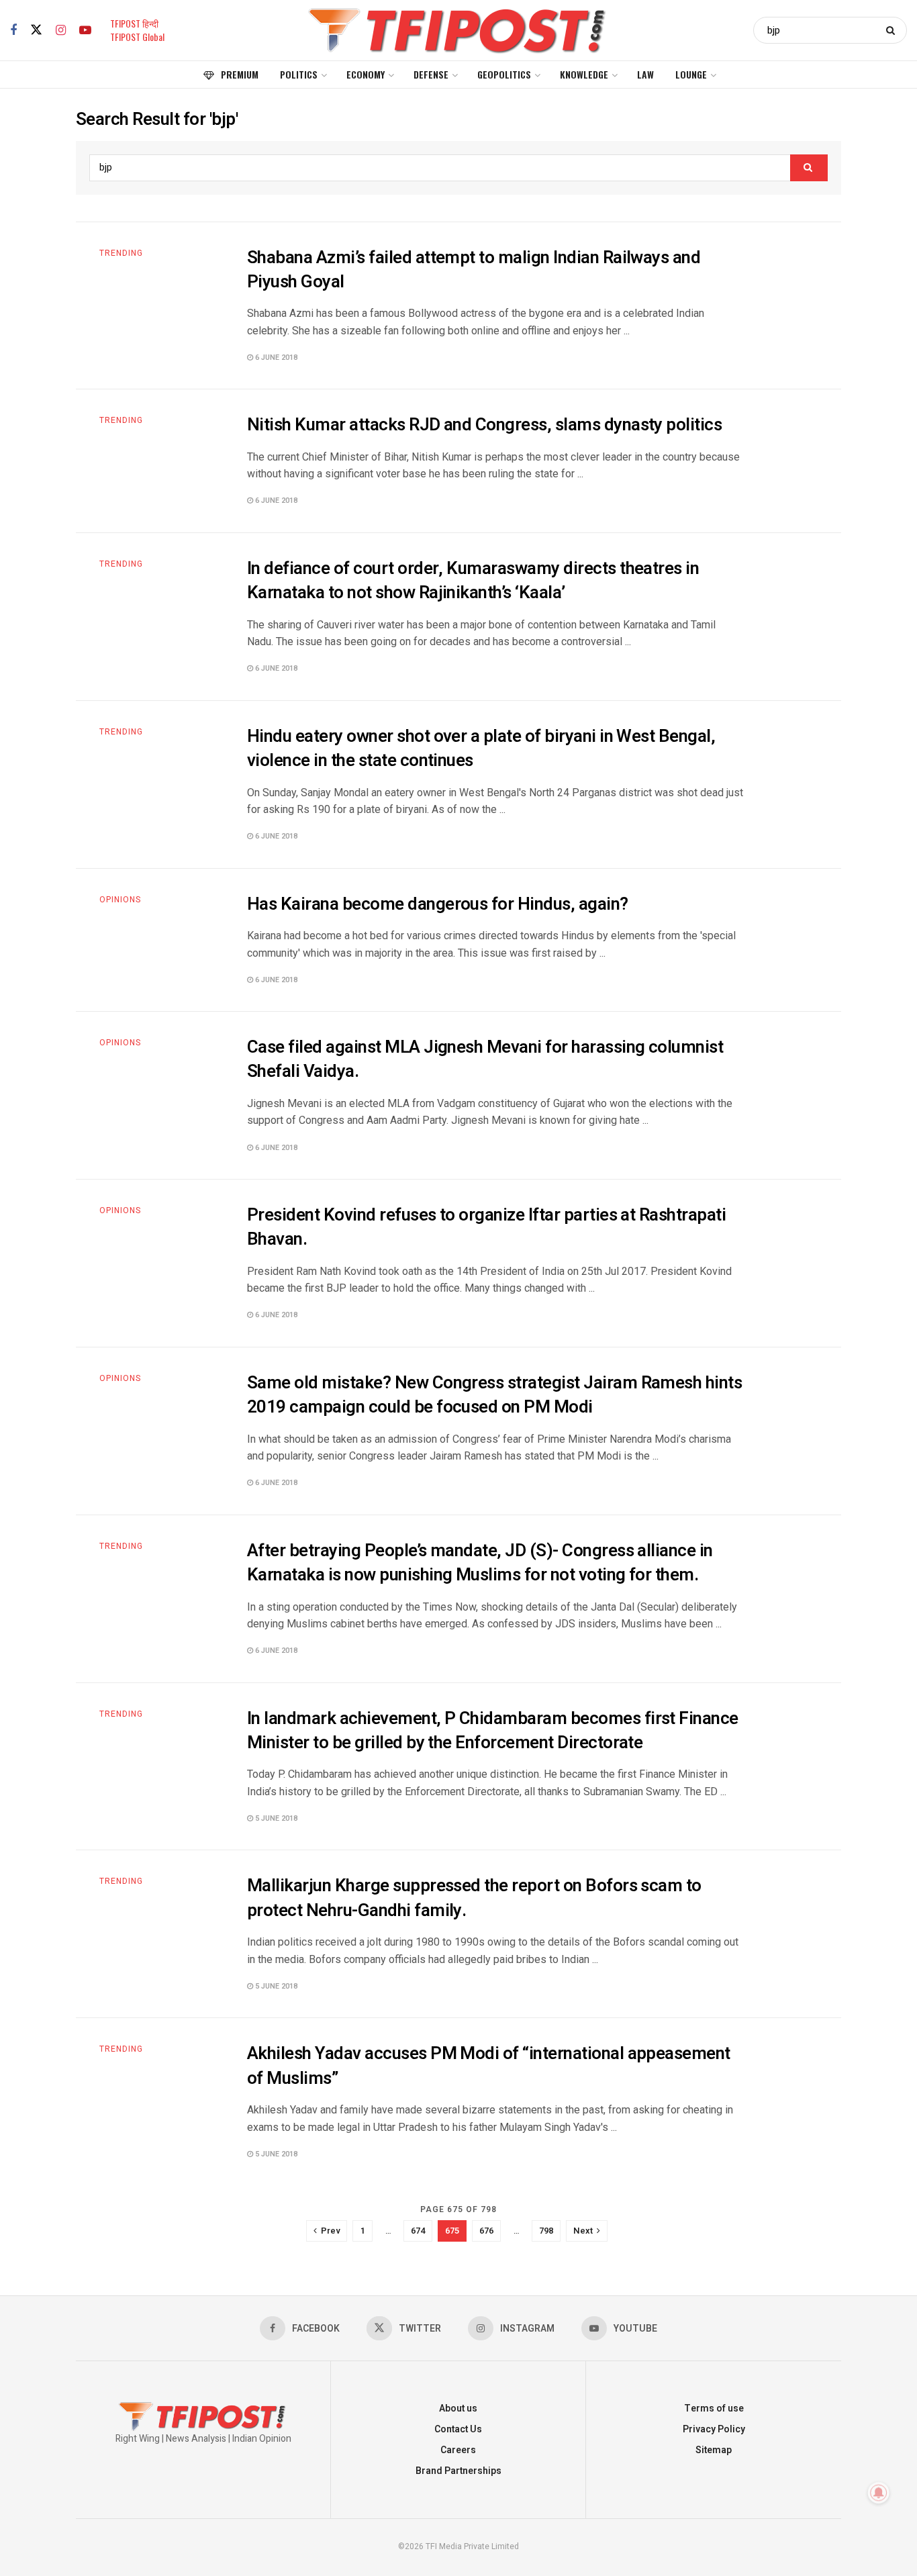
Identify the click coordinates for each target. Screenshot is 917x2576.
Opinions (120, 900)
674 (418, 2231)
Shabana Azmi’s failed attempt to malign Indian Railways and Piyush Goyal (474, 270)
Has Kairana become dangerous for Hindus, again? (438, 904)
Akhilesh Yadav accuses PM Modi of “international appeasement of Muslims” (489, 2066)
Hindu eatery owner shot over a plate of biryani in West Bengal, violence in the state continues (481, 749)
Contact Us (458, 2429)
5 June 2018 (275, 1818)
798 (546, 2231)
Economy (366, 74)
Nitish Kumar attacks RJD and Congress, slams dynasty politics (484, 425)
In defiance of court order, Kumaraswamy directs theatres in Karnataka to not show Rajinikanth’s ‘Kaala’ (473, 581)
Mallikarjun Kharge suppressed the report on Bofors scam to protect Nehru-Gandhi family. (474, 1898)
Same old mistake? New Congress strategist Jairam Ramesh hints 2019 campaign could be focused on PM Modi (494, 1395)
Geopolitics (504, 74)
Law (645, 74)
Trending (121, 253)
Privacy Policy (714, 2429)
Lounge (691, 74)
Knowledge (584, 74)
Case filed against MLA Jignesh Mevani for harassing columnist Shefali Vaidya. (485, 1059)
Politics (299, 74)
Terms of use (714, 2408)
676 (486, 2231)
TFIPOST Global (137, 37)
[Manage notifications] (879, 2493)
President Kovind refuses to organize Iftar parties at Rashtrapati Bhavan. (486, 1227)
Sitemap (714, 2450)
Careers (458, 2450)
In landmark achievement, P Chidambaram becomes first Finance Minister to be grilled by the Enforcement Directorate (493, 1731)
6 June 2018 (275, 357)
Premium (240, 74)
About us (458, 2408)
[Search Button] (893, 30)
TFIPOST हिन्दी (134, 23)
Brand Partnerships (458, 2471)
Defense (431, 74)
